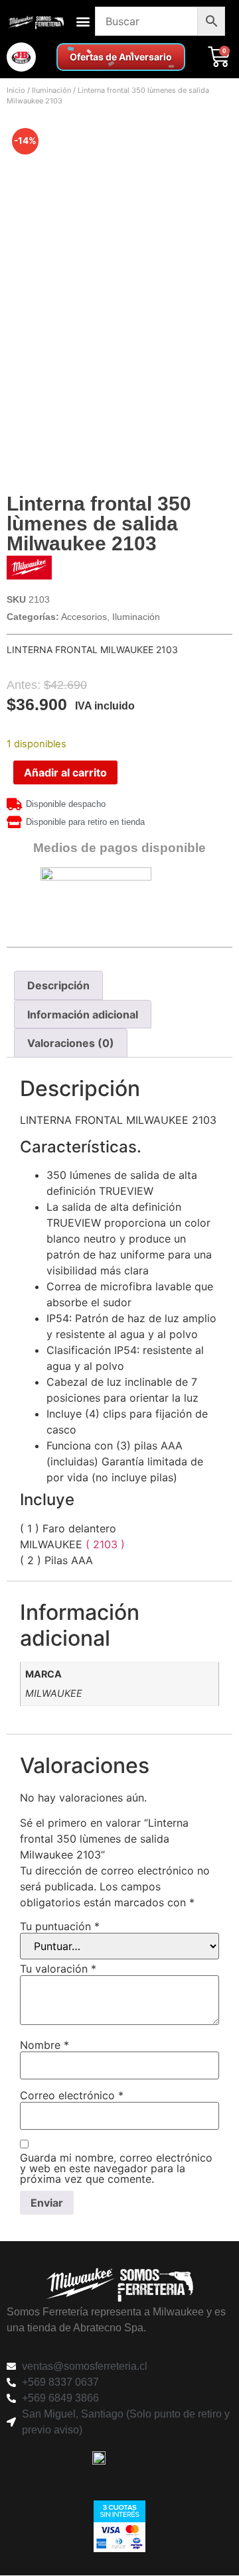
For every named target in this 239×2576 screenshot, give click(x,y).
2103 (107, 1544)
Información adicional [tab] (83, 1014)
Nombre (44, 2045)
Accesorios (84, 617)
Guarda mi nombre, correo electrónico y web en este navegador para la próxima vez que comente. (116, 2168)
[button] (83, 22)
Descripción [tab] (58, 985)
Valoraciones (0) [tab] (71, 1043)
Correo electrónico (72, 2095)
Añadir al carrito (65, 772)
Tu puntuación (60, 1926)
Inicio (16, 90)
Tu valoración (58, 1969)
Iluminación (51, 90)
